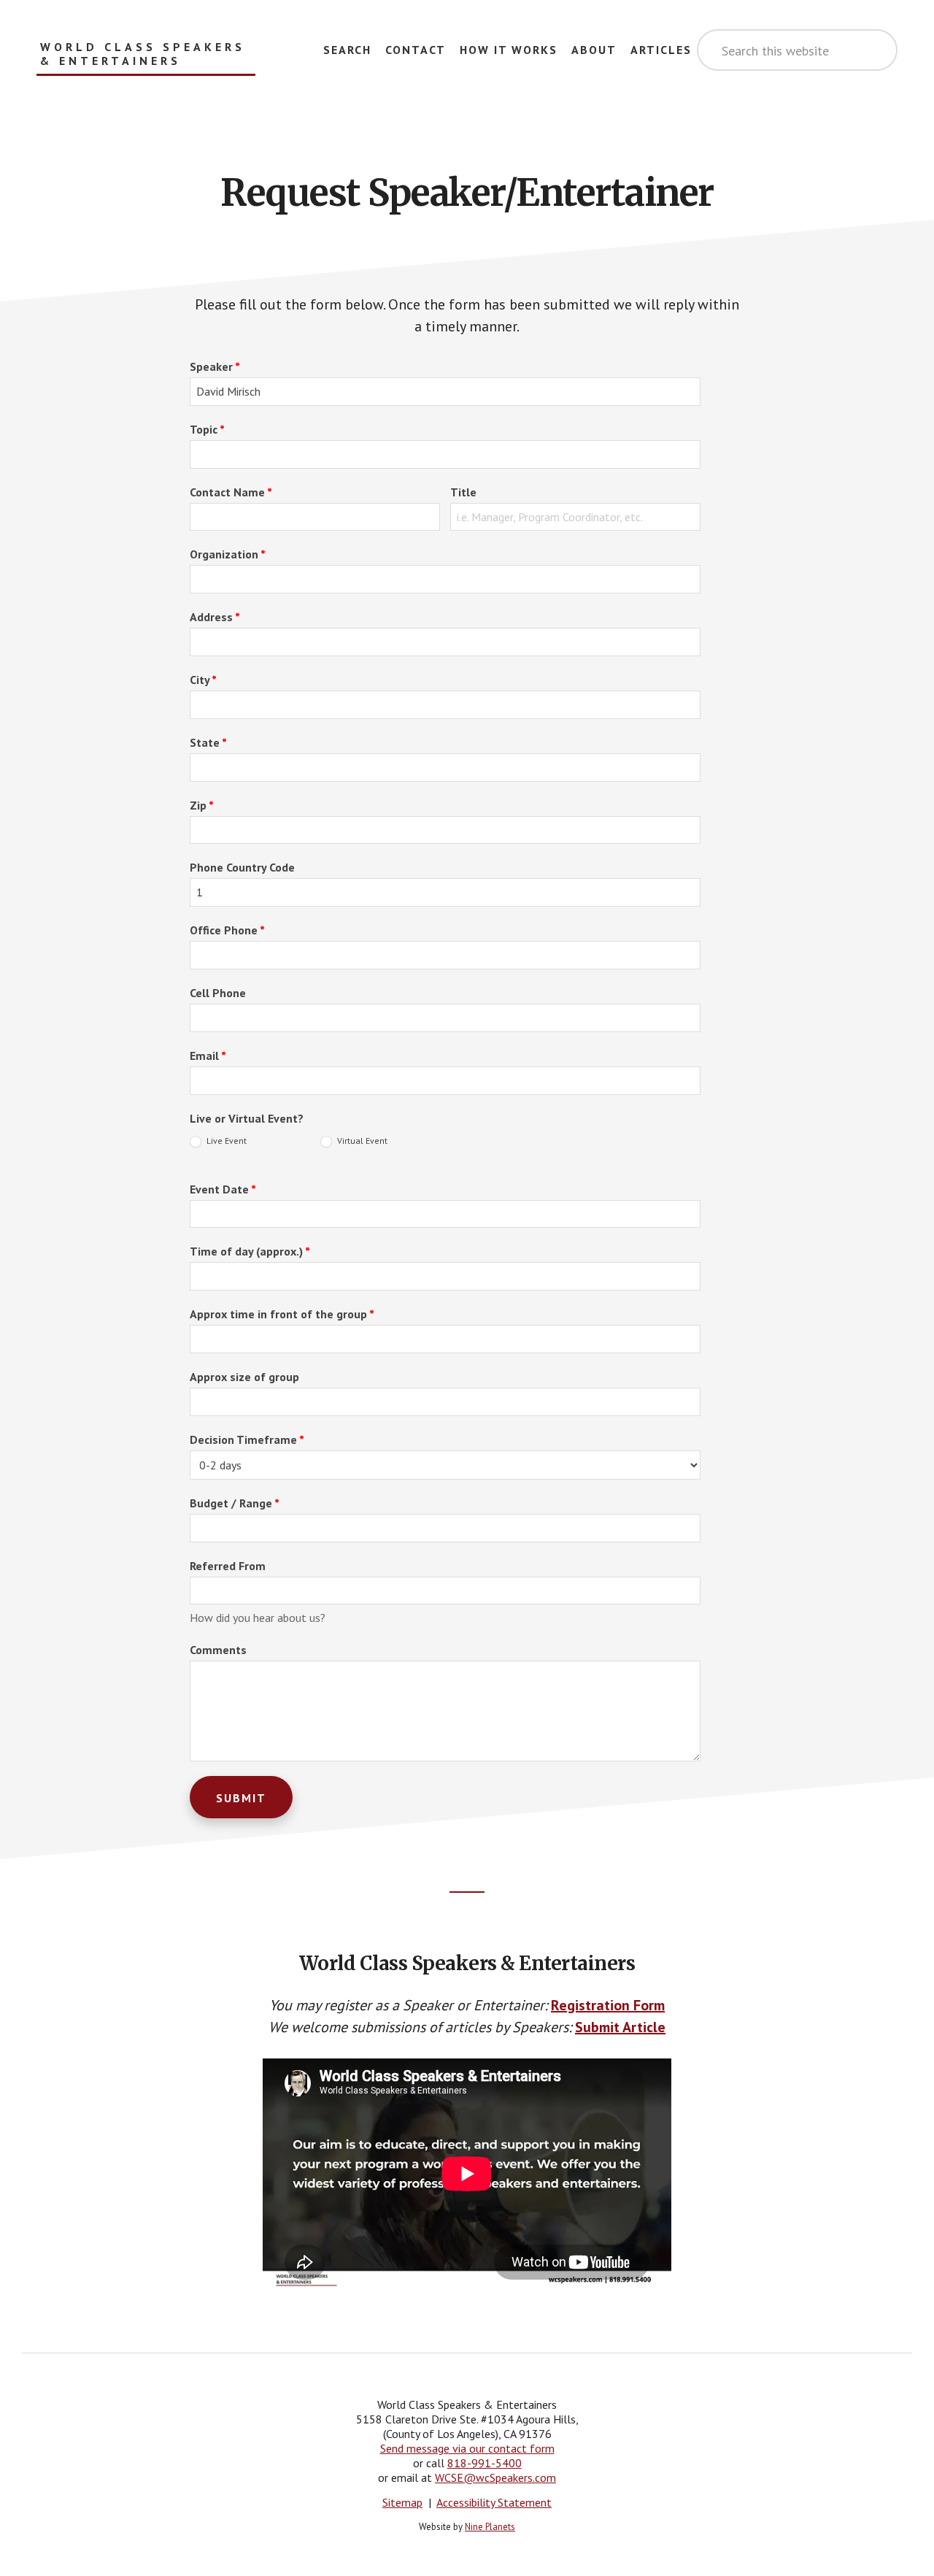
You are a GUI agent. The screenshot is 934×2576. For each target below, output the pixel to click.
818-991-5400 (485, 2463)
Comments (218, 1650)
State (208, 742)
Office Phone (227, 930)
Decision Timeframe (247, 1439)
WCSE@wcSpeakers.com (495, 2477)
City (203, 680)
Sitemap (402, 2502)
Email (208, 1056)
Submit (241, 1798)
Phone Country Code (242, 867)
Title (463, 492)
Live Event (225, 1141)
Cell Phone (218, 993)
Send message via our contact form (467, 2448)
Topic (207, 429)
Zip (202, 805)
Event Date (223, 1189)
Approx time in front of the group (282, 1314)
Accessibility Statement (494, 2502)
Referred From (228, 1566)
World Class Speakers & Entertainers (143, 54)
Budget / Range (235, 1503)
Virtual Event (361, 1141)
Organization (228, 554)
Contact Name (231, 492)
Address (215, 617)
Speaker (215, 366)
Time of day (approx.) (250, 1251)
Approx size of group (244, 1377)
